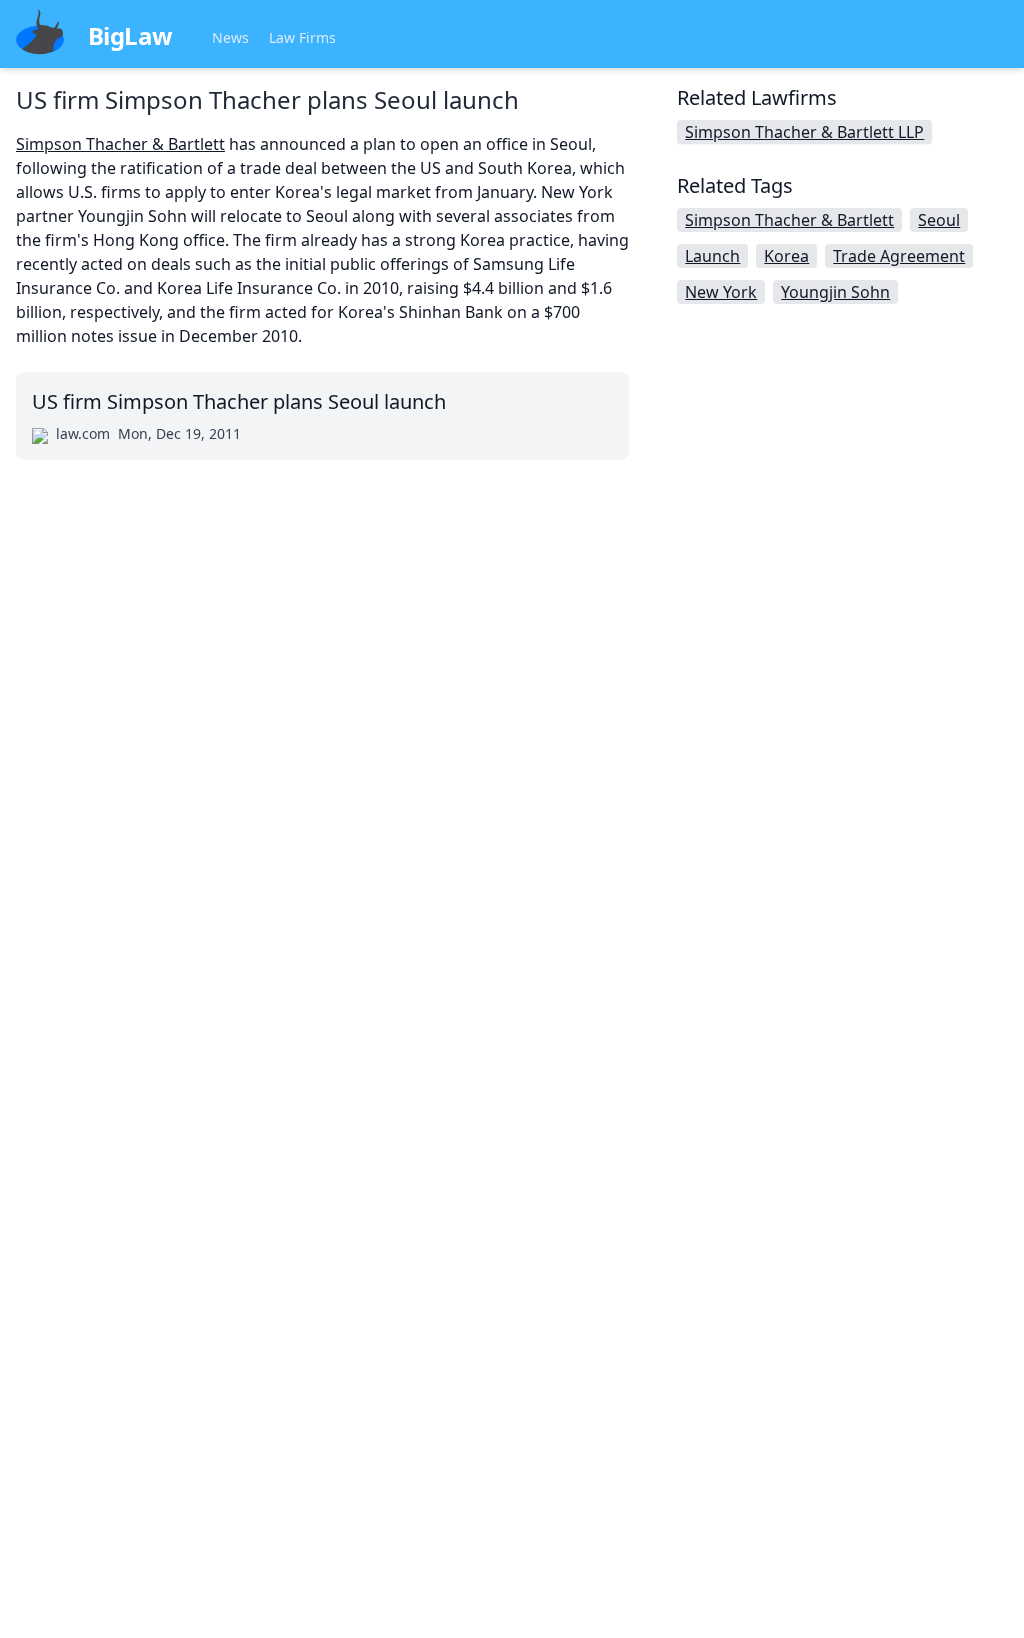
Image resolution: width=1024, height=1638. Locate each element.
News (230, 37)
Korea (786, 256)
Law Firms (302, 37)
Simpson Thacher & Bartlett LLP (804, 132)
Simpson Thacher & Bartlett (120, 144)
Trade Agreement (899, 256)
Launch (712, 256)
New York (721, 292)
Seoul (939, 220)
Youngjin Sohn (835, 292)
